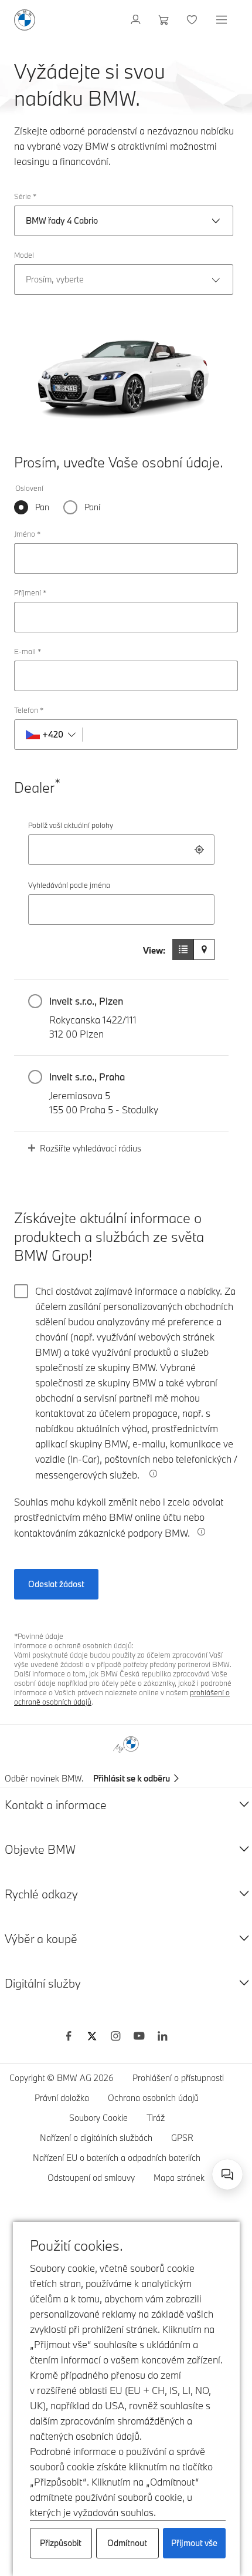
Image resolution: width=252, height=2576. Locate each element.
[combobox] (121, 850)
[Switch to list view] (183, 949)
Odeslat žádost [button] (56, 1584)
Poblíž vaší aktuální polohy (71, 825)
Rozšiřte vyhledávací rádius (91, 1148)
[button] (121, 1018)
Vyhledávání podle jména (69, 885)
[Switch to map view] (204, 949)
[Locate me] (199, 850)
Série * (25, 196)
